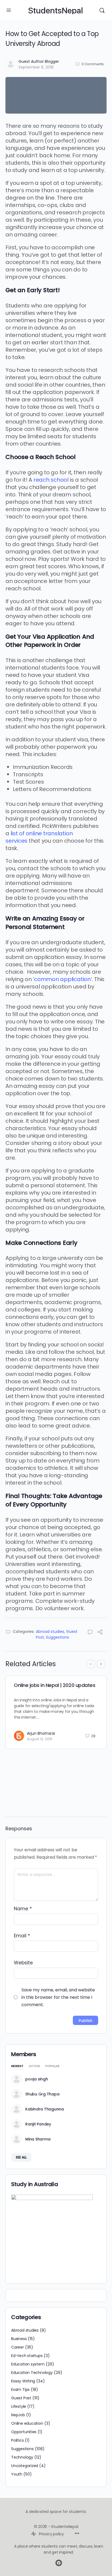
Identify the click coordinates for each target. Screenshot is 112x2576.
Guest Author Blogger (39, 61)
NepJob (18, 2415)
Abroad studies (50, 1632)
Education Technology (32, 2373)
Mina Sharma (38, 2139)
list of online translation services (39, 837)
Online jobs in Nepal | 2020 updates (55, 1685)
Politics (17, 2440)
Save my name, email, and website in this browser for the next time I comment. (58, 1997)
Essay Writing (23, 2381)
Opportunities (24, 2432)
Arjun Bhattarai (41, 1733)
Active (34, 2066)
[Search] (102, 10)
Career (18, 2347)
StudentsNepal (55, 11)
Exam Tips (20, 2390)
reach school (51, 480)
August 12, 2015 (40, 1739)
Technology (22, 2457)
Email (22, 1936)
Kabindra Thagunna (45, 2109)
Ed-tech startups (27, 2356)
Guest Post (21, 2398)
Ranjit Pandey (38, 2124)
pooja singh (37, 2079)
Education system (28, 2364)
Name (23, 1909)
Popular (52, 2066)
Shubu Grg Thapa (42, 2094)
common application (62, 979)
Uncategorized (25, 2466)
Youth (17, 2474)
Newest (17, 2066)
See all (21, 2157)
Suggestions (57, 1637)
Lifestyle (19, 2406)
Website (23, 1963)
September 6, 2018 (36, 67)
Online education (27, 2423)
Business (19, 2339)
